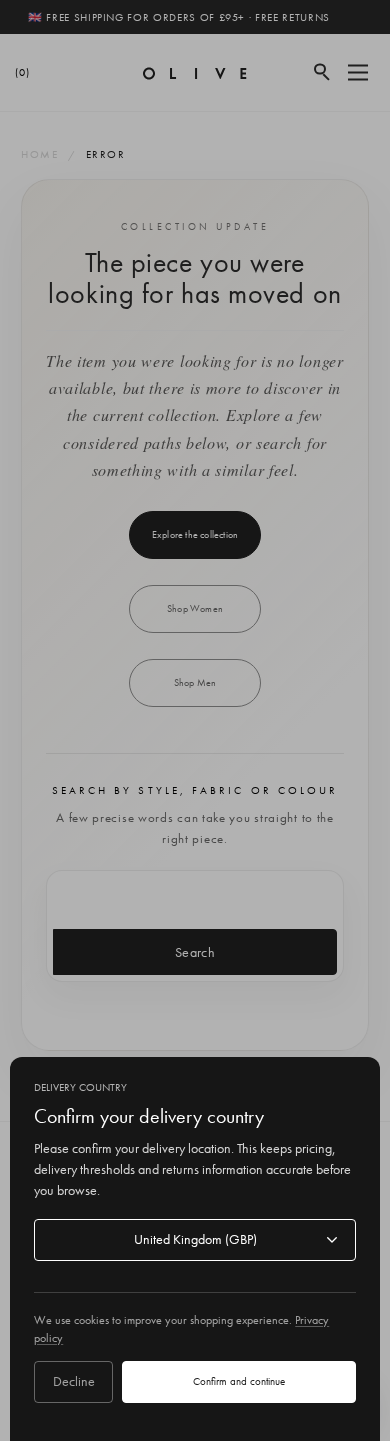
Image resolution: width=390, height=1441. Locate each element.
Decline (74, 1381)
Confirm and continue (239, 1381)
